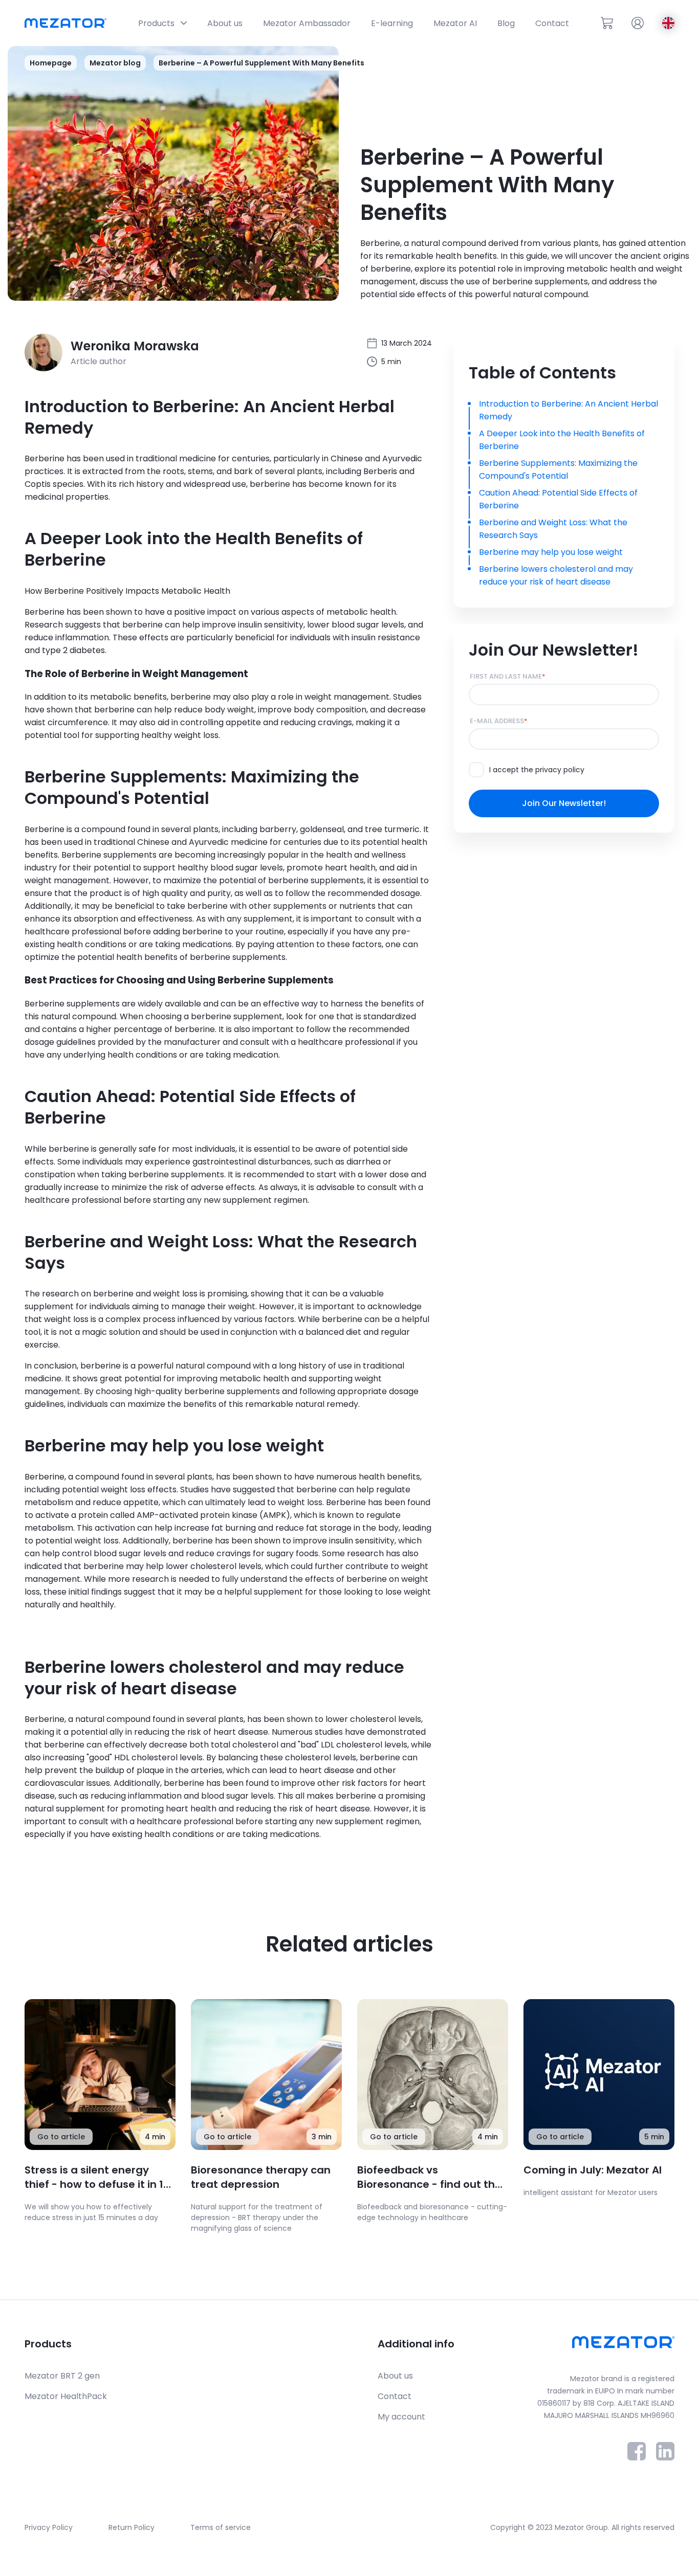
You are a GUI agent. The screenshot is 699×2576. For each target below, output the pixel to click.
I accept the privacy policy (537, 770)
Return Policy (132, 2527)
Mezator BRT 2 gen (62, 2376)
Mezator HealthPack (66, 2396)
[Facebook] (637, 2458)
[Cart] (607, 23)
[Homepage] (65, 23)
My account (401, 2417)
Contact (395, 2396)
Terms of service (221, 2527)
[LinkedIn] (665, 2458)
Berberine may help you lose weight (551, 552)
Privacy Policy (49, 2527)
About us (395, 2376)
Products (48, 2344)
